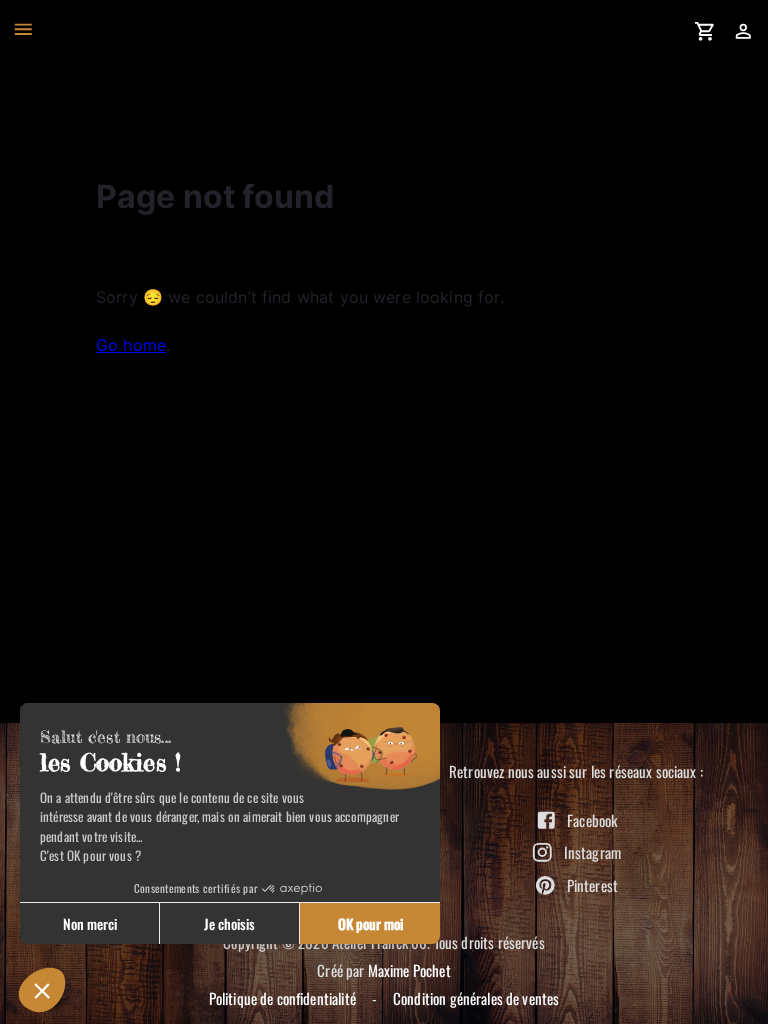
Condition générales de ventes (476, 998)
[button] (42, 990)
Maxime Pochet (409, 970)
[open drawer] (23, 29)
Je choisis (229, 923)
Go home (131, 345)
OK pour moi (370, 923)
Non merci (90, 923)
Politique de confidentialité (282, 998)
